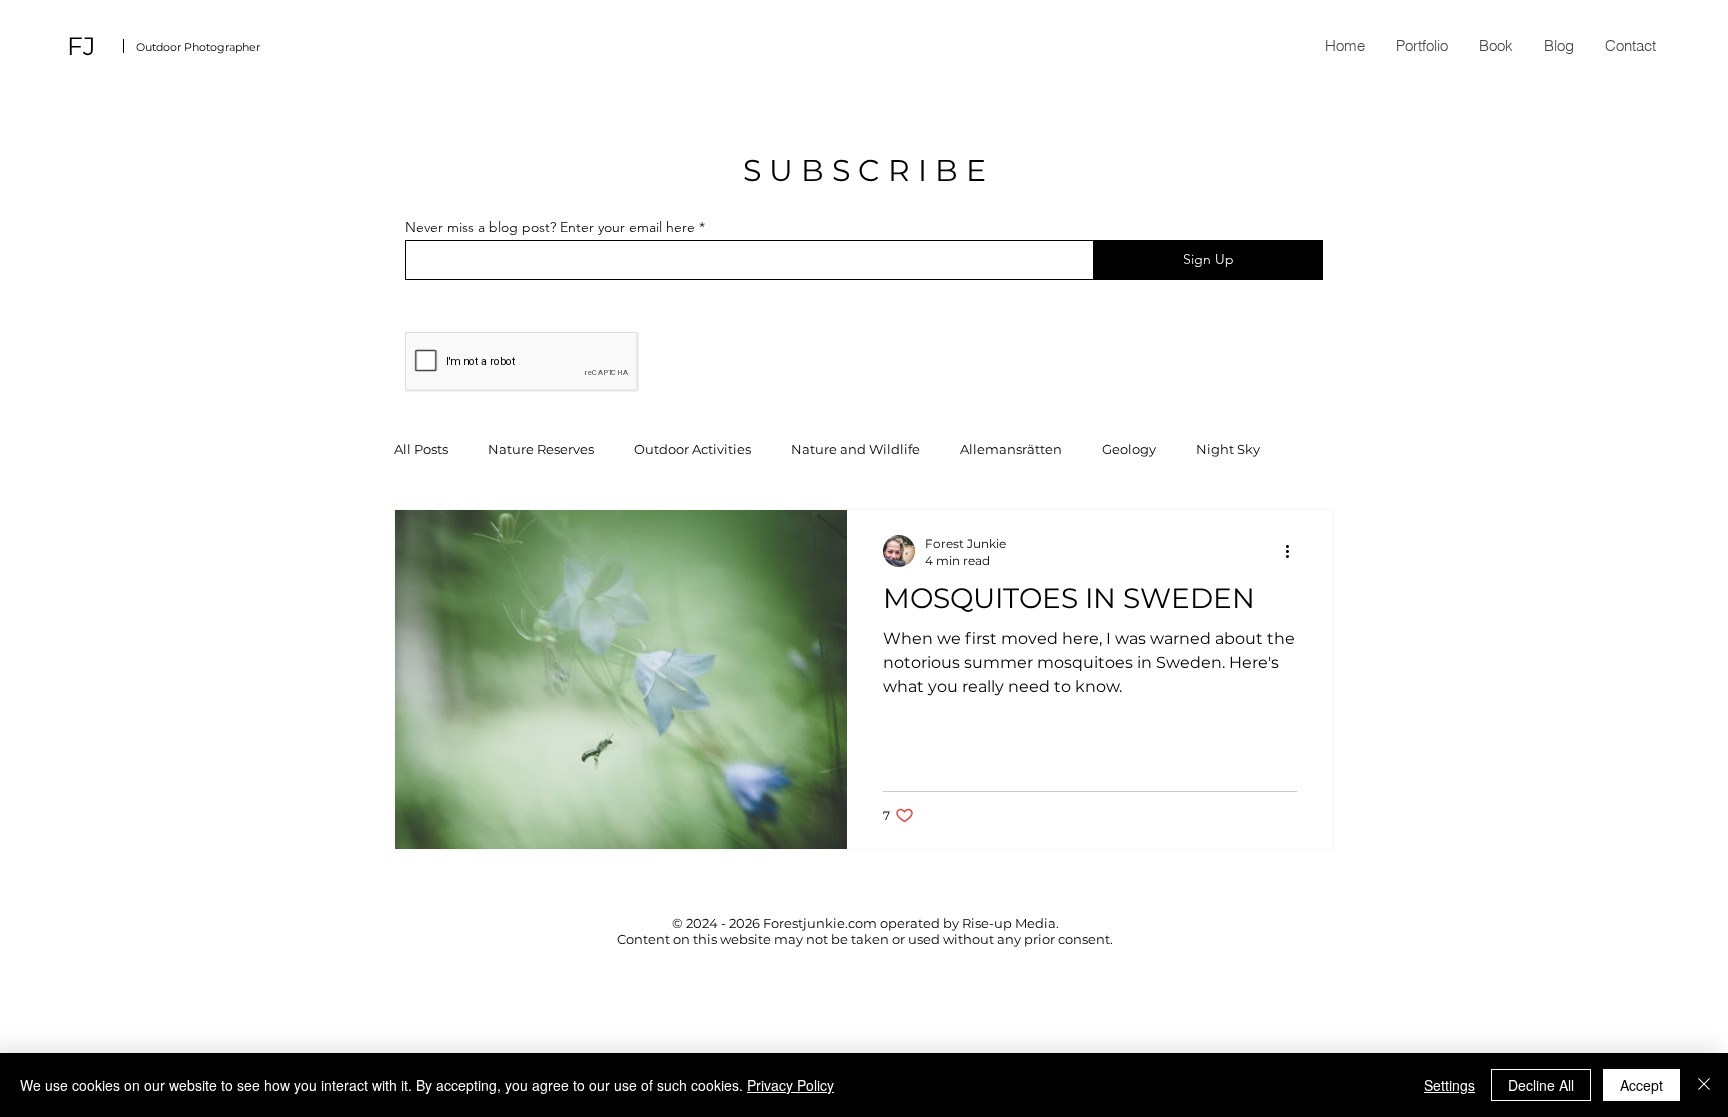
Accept (1641, 1085)
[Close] (1704, 1085)
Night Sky (1228, 449)
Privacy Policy (790, 1085)
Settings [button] (1449, 1085)
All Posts (421, 449)
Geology (1129, 449)
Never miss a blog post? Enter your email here (550, 227)
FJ (81, 46)
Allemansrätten (1011, 449)
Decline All (1541, 1085)
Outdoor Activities (692, 449)
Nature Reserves (541, 449)
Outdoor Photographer (198, 47)
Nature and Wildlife (855, 449)
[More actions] (1294, 551)
